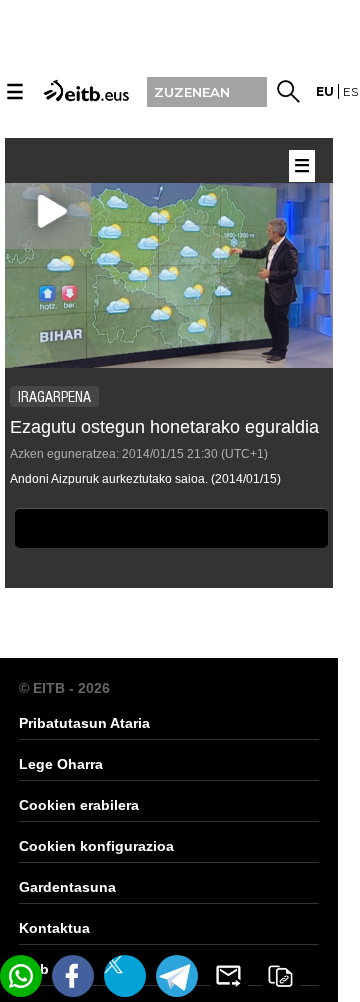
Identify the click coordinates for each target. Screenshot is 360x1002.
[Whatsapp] (21, 976)
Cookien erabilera (79, 805)
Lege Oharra (61, 764)
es (350, 91)
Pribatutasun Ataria (84, 723)
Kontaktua (54, 928)
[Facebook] (73, 976)
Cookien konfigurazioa (96, 846)
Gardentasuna (67, 887)
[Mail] (229, 976)
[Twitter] (125, 976)
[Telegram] (177, 976)
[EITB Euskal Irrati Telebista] (84, 89)
